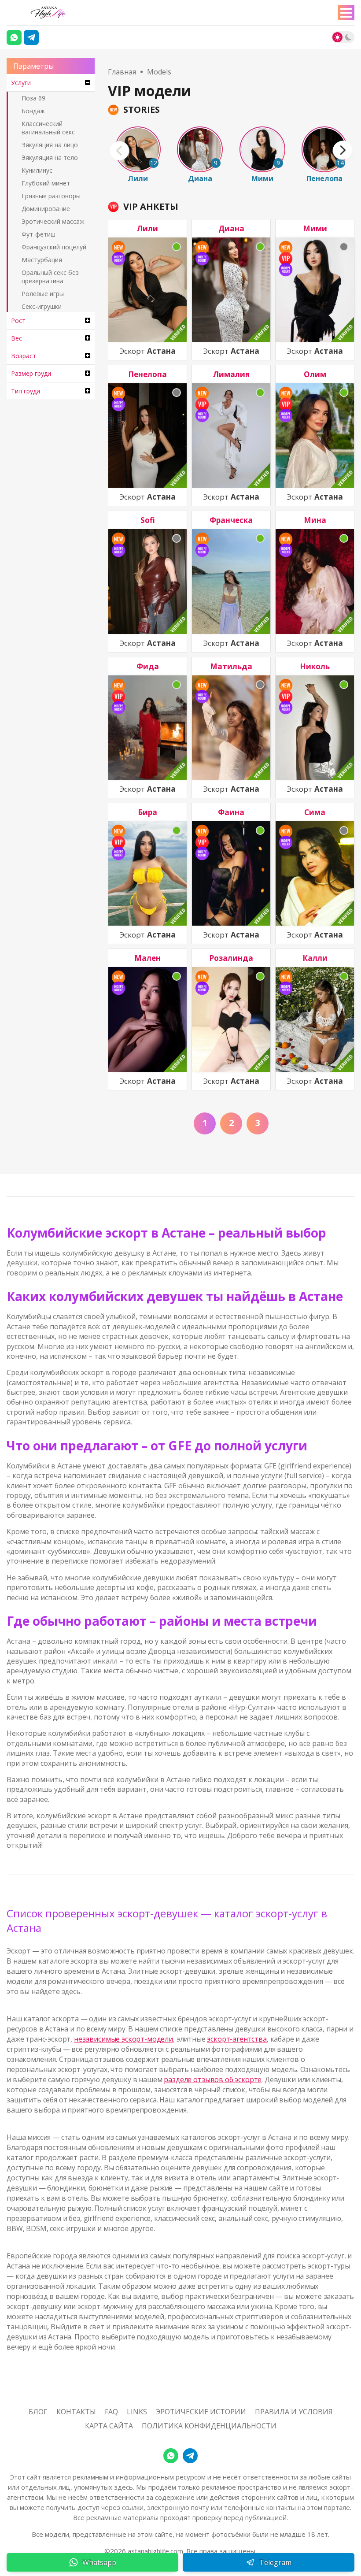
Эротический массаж (53, 221)
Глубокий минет (46, 183)
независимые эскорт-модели (123, 2039)
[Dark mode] (348, 37)
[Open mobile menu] (346, 13)
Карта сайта (109, 2426)
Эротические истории (201, 2412)
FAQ (111, 2412)
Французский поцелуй (54, 247)
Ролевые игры (43, 294)
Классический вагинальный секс (48, 128)
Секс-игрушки (42, 306)
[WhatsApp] (171, 2456)
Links (137, 2412)
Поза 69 (33, 98)
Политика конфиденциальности (209, 2426)
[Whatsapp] (14, 37)
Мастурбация (42, 260)
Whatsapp (99, 2562)
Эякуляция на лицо (50, 145)
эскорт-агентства (237, 2039)
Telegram (275, 2562)
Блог (38, 2412)
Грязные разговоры (51, 196)
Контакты (76, 2412)
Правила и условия (294, 2412)
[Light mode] (337, 37)
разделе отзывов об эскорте (213, 2079)
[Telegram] (31, 37)
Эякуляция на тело (50, 158)
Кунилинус (37, 170)
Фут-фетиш (39, 234)
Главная (122, 72)
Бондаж (33, 111)
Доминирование (46, 209)
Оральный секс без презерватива (50, 277)
